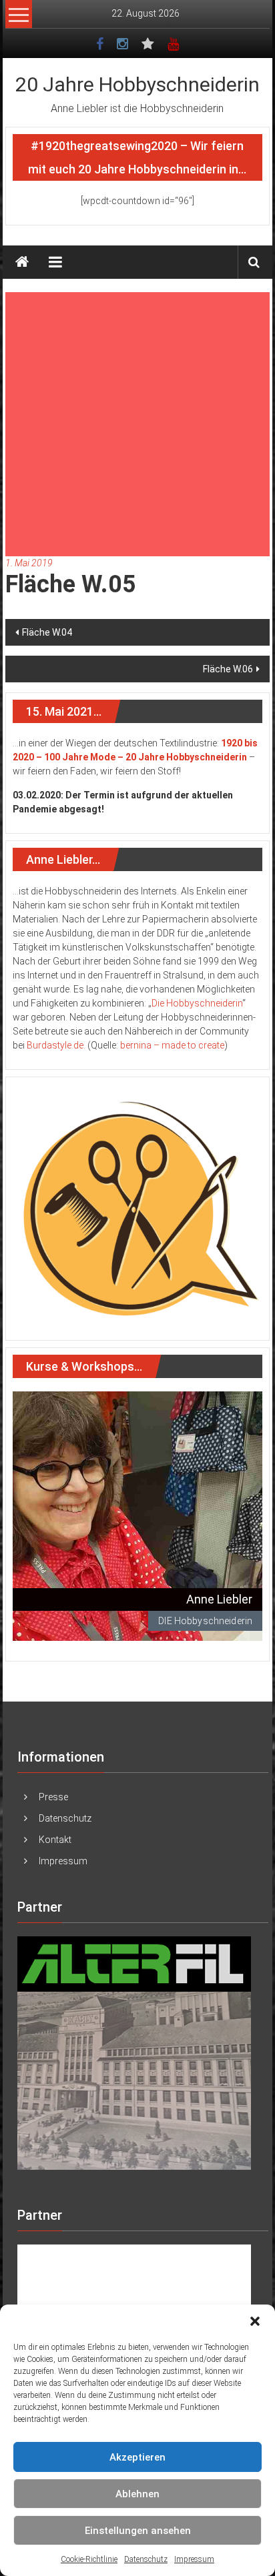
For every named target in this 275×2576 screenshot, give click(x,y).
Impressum (194, 2559)
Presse (53, 1797)
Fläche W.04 (47, 632)
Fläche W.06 (228, 669)
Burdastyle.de (55, 1045)
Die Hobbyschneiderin (197, 1003)
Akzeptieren (137, 2457)
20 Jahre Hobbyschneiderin (137, 84)
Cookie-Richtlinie (89, 2559)
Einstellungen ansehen (138, 2531)
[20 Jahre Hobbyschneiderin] (22, 262)
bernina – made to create (172, 1045)
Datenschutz (146, 2559)
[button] (255, 2321)
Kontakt (55, 1840)
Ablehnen (137, 2494)
